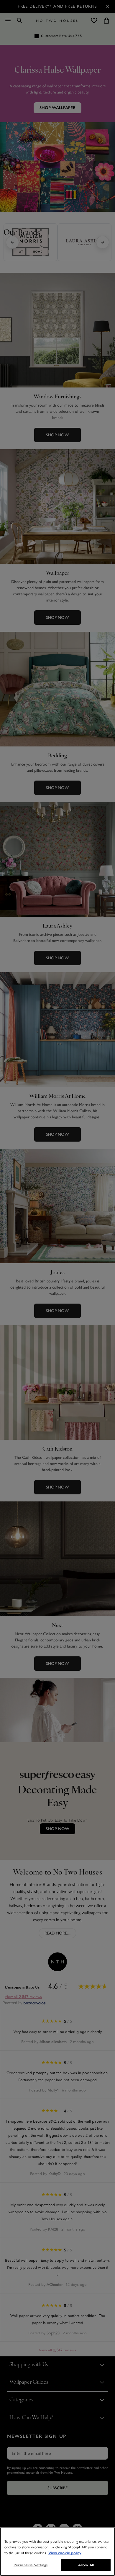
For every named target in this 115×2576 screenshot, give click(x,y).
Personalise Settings (31, 2565)
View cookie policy (65, 2553)
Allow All (86, 2565)
